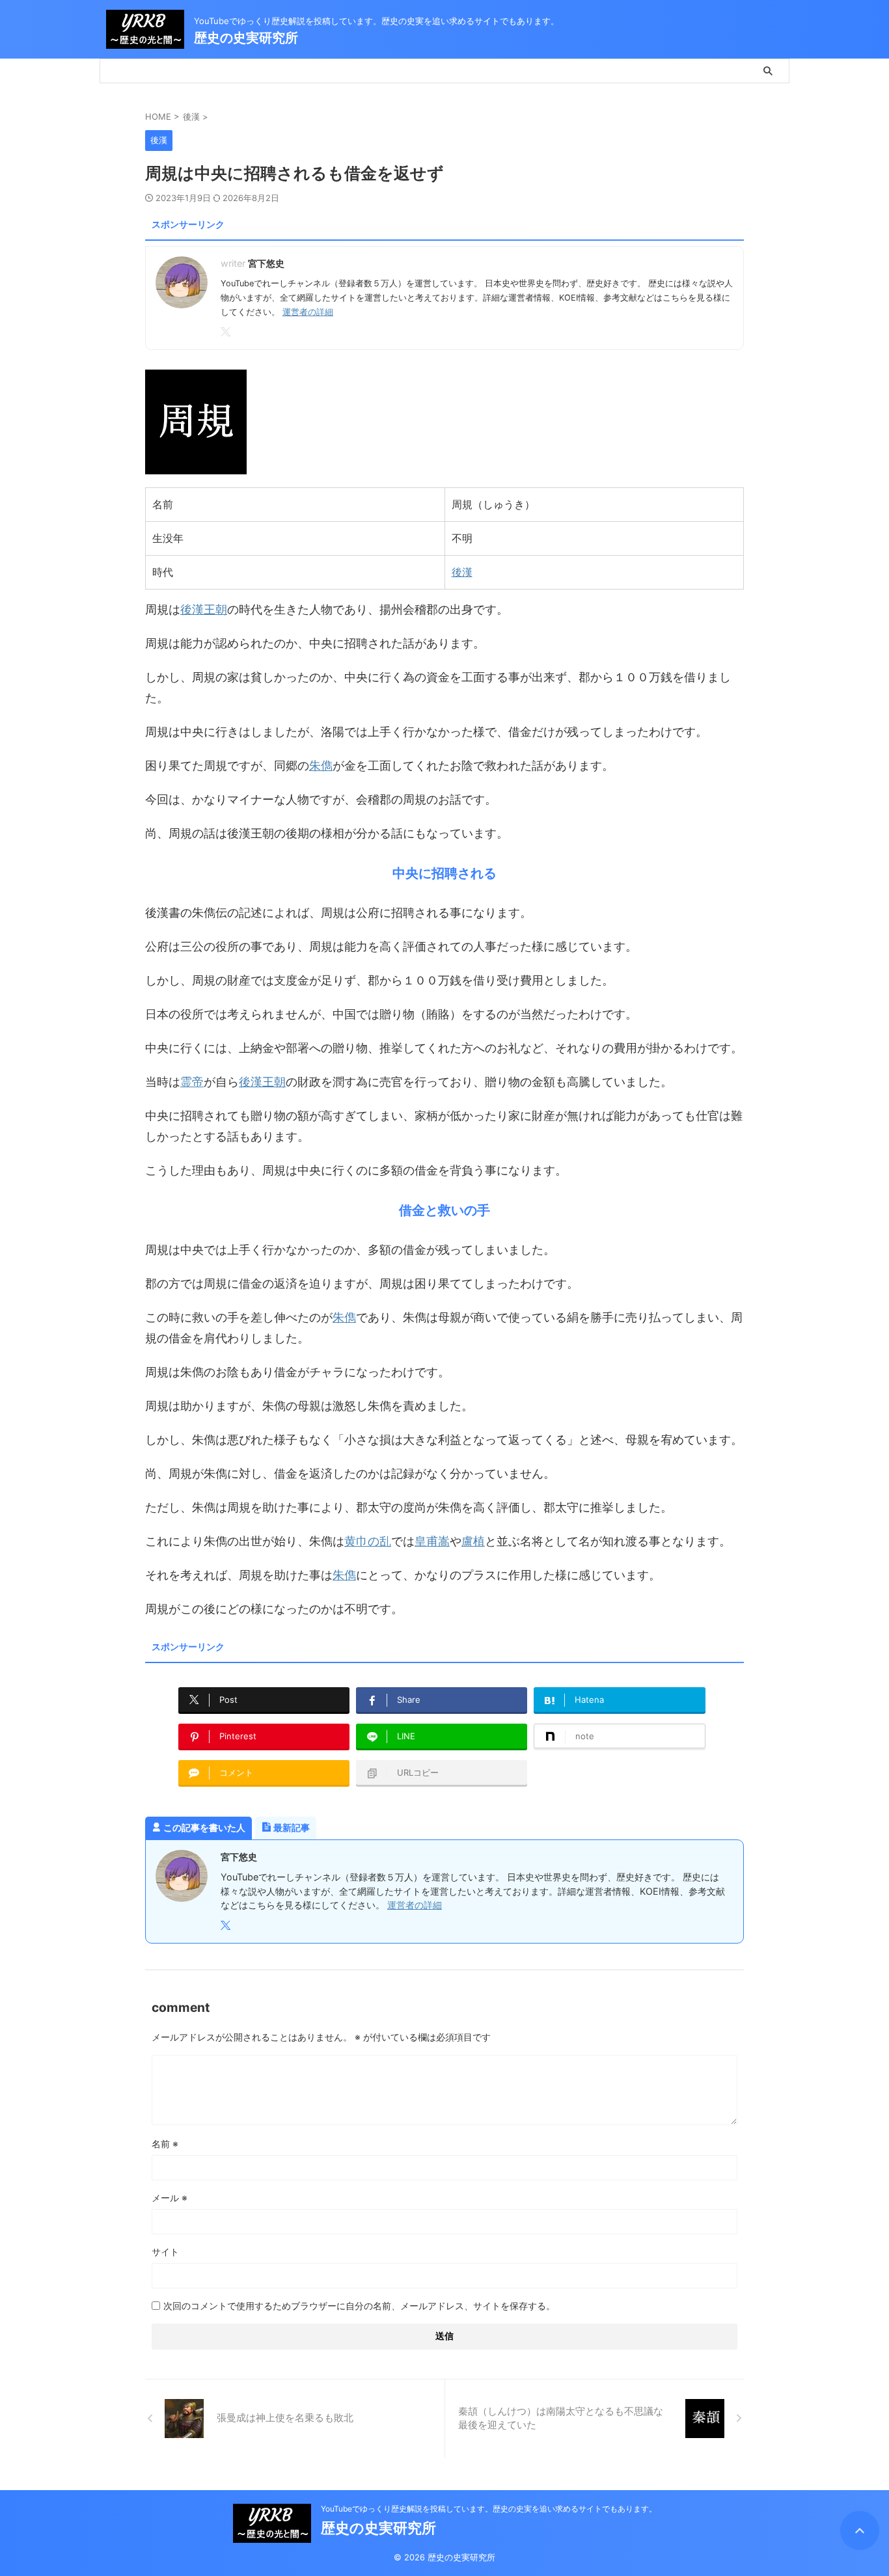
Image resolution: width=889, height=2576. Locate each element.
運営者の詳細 (308, 312)
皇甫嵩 (432, 1541)
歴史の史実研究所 (246, 38)
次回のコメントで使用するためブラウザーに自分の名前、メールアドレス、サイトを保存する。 (359, 2306)
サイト (165, 2252)
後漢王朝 (204, 609)
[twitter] (227, 332)
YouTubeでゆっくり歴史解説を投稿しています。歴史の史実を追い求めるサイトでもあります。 (489, 2509)
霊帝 (192, 1082)
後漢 (462, 572)
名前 (165, 2144)
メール (170, 2198)
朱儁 (321, 766)
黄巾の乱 (368, 1541)
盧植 (473, 1541)
